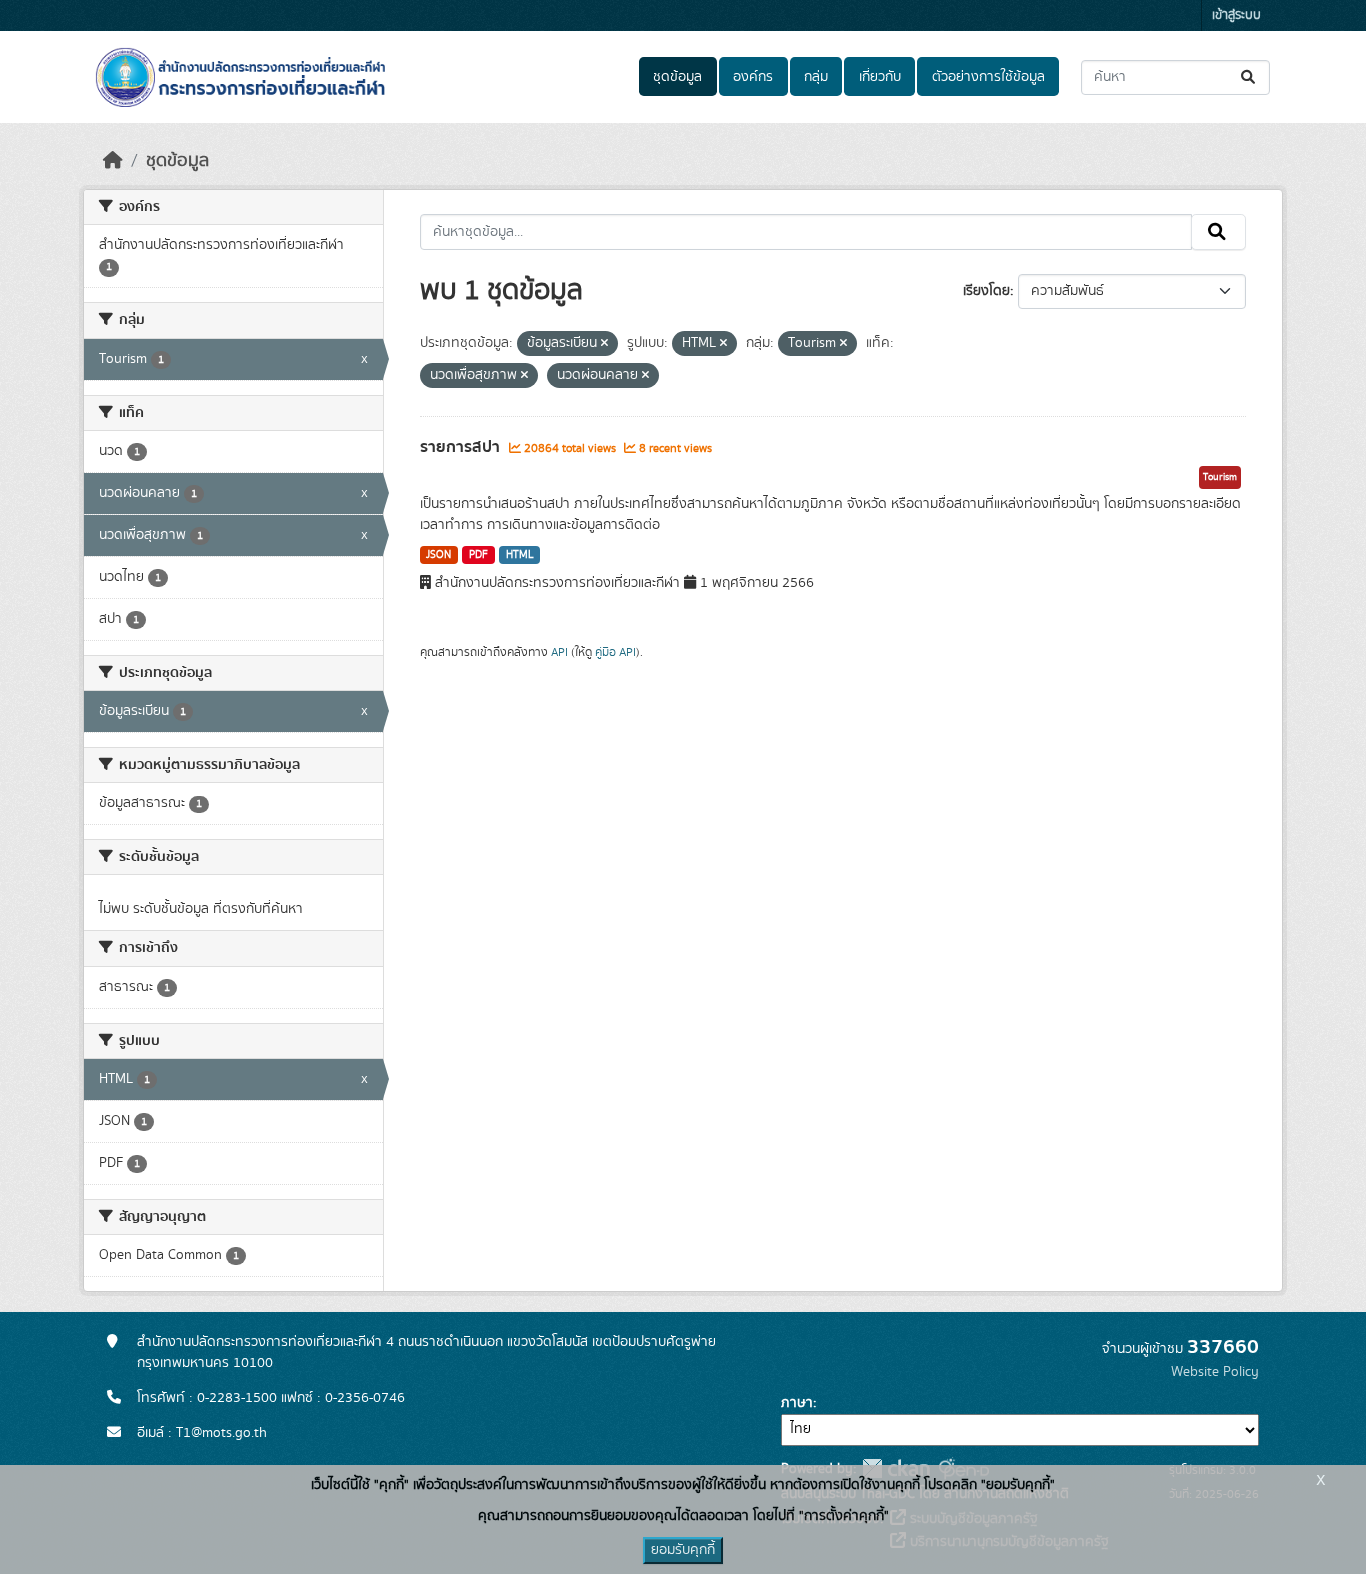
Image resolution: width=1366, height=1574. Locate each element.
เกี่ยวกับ (880, 77)
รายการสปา (462, 447)
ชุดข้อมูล (677, 77)
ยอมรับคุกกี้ (683, 1550)
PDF (478, 555)
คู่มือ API (615, 652)
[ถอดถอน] (604, 344)
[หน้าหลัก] (113, 161)
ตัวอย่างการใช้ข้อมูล (988, 77)
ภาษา (797, 1403)
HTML (520, 555)
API (559, 652)
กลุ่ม (816, 77)
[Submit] (1249, 77)
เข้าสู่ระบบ (1236, 15)
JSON (438, 555)
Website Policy (1215, 1372)
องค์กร (753, 77)
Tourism (1220, 477)
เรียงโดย (986, 291)
